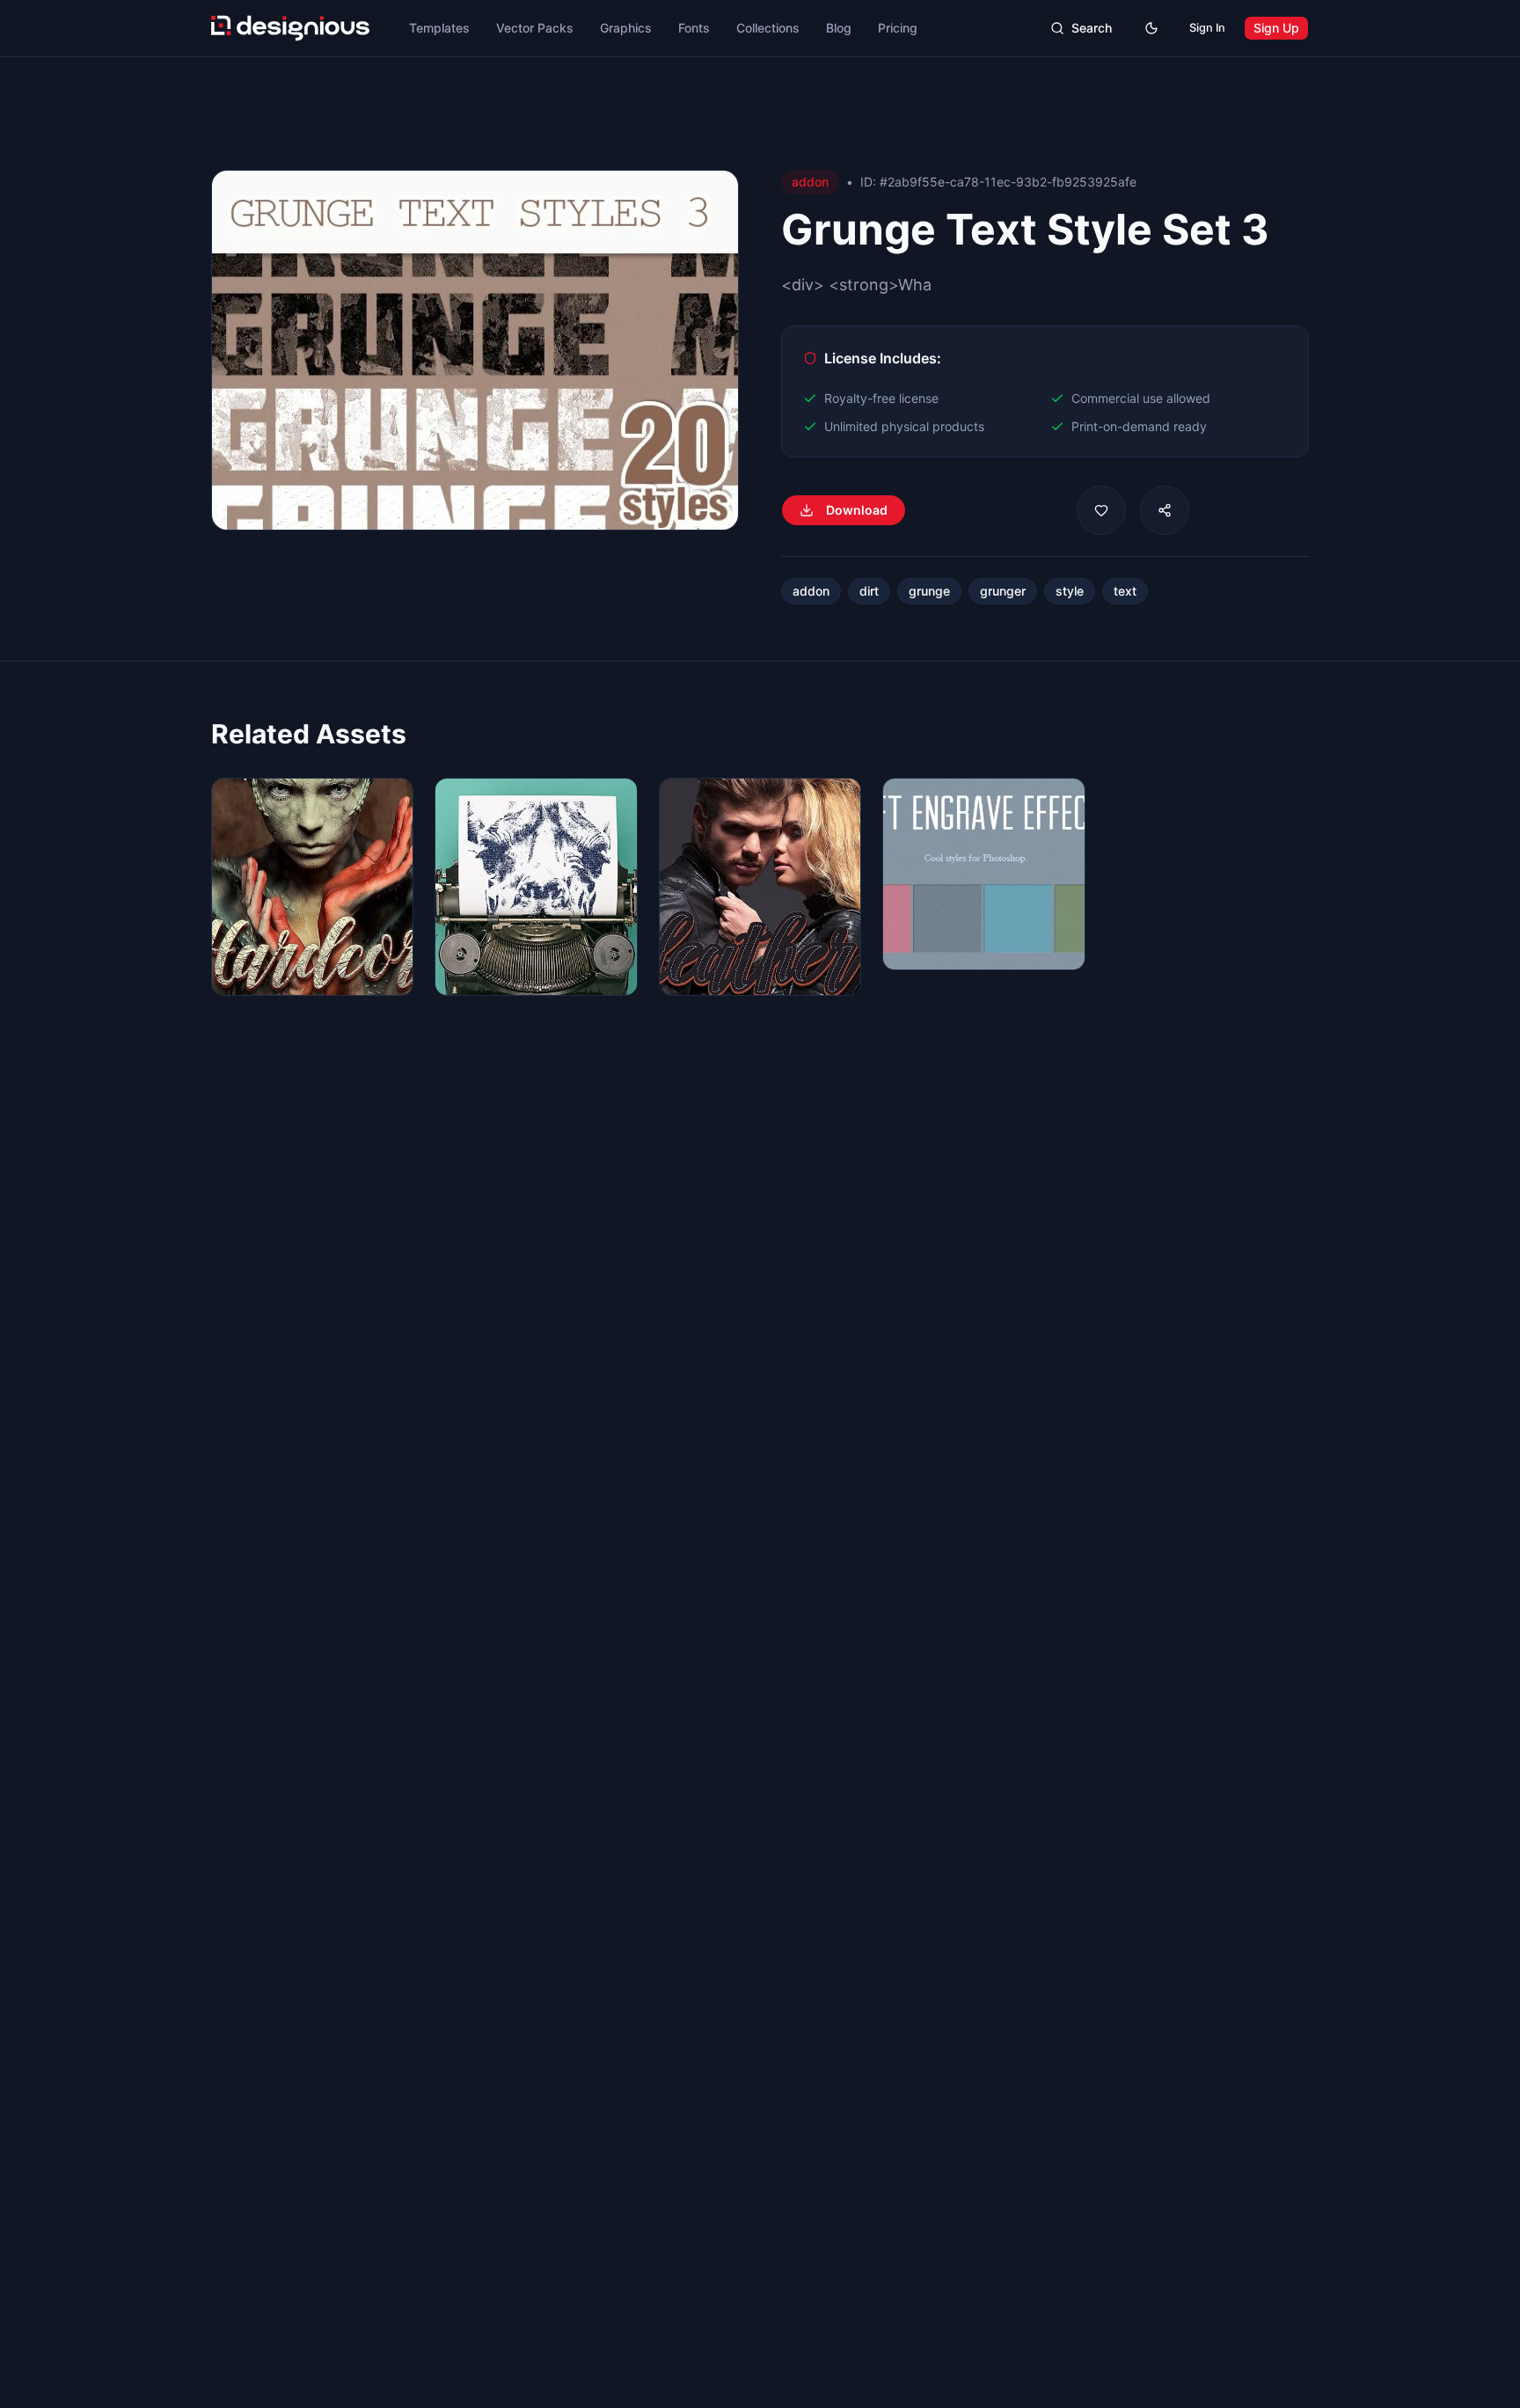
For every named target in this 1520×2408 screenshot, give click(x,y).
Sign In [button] (1207, 28)
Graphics (626, 28)
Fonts (694, 28)
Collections (768, 28)
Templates (439, 28)
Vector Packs (535, 28)
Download (857, 510)
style (1070, 591)
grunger (1003, 591)
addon (811, 591)
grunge (929, 591)
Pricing (898, 28)
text (1125, 591)
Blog (839, 28)
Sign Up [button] (1276, 28)
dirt (869, 591)
